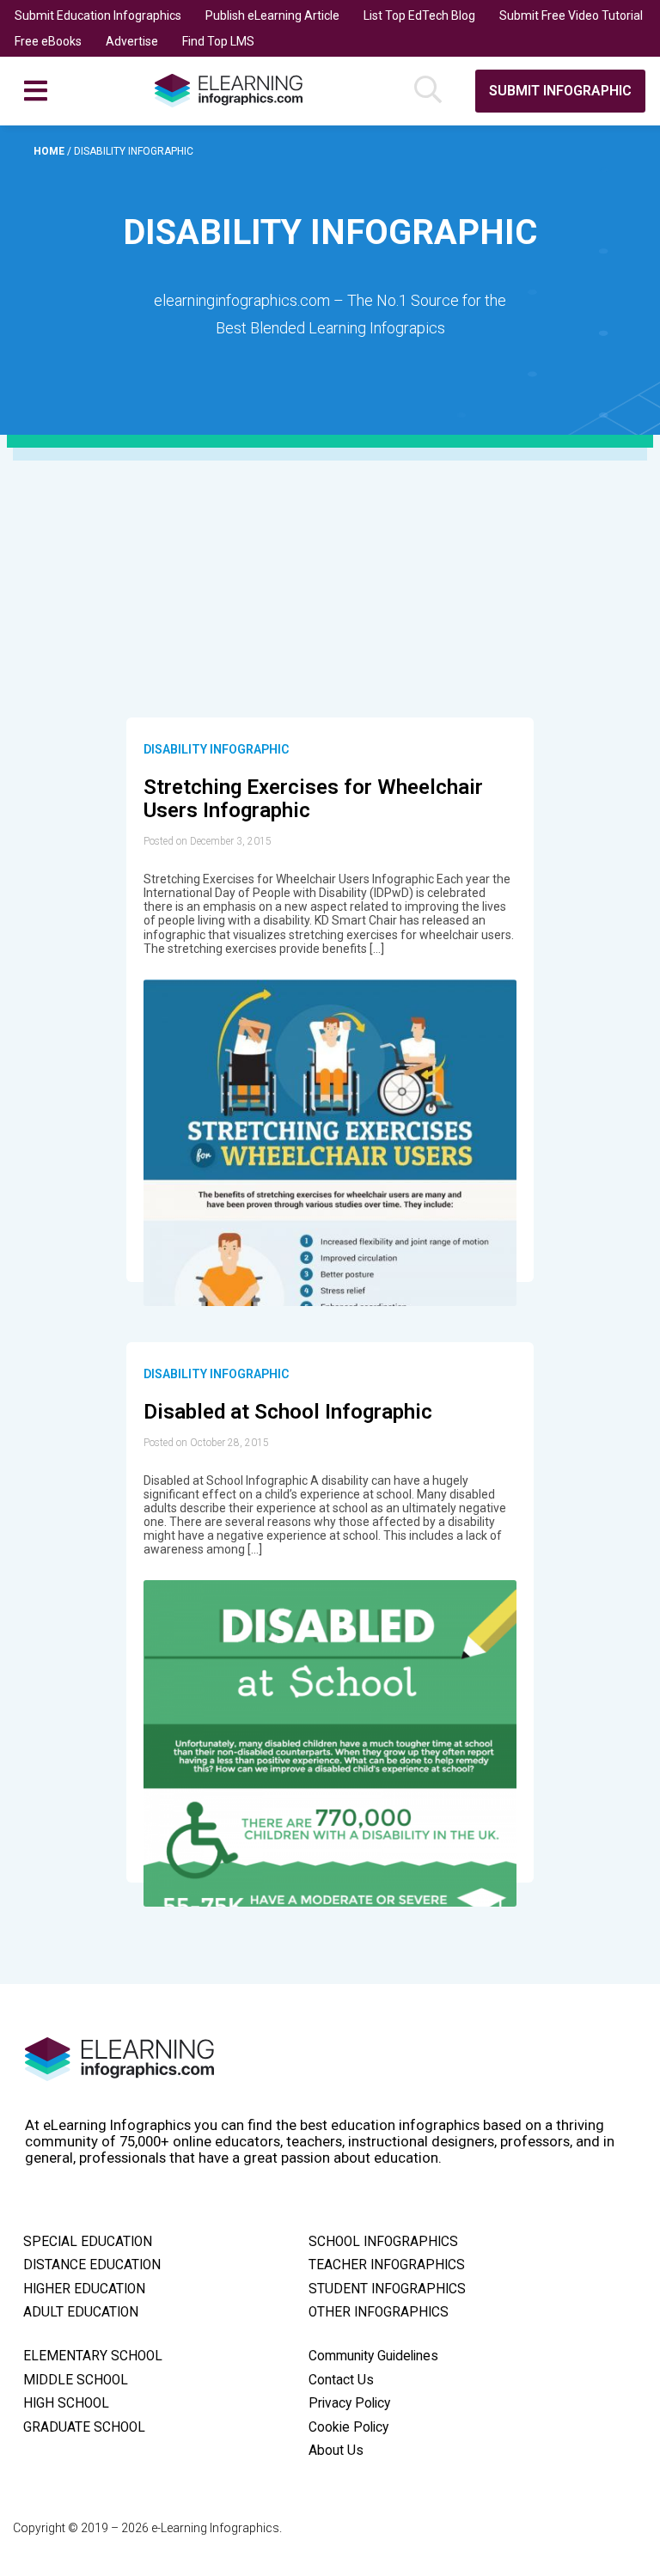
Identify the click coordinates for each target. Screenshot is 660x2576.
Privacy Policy (349, 2403)
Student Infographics (387, 2289)
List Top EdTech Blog (419, 15)
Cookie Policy (348, 2427)
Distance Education (92, 2265)
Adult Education (81, 2312)
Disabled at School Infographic (288, 1412)
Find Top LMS (218, 41)
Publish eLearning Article (272, 15)
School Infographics (383, 2242)
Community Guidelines (373, 2356)
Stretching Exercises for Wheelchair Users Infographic (313, 799)
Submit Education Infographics (98, 15)
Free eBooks (48, 41)
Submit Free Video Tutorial (571, 15)
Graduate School (84, 2427)
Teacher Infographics (387, 2265)
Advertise (132, 41)
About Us (336, 2451)
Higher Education (84, 2289)
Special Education (88, 2242)
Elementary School (93, 2356)
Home (50, 151)
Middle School (76, 2380)
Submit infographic (560, 91)
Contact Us (341, 2380)
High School (66, 2403)
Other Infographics (379, 2312)
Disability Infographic (216, 749)
